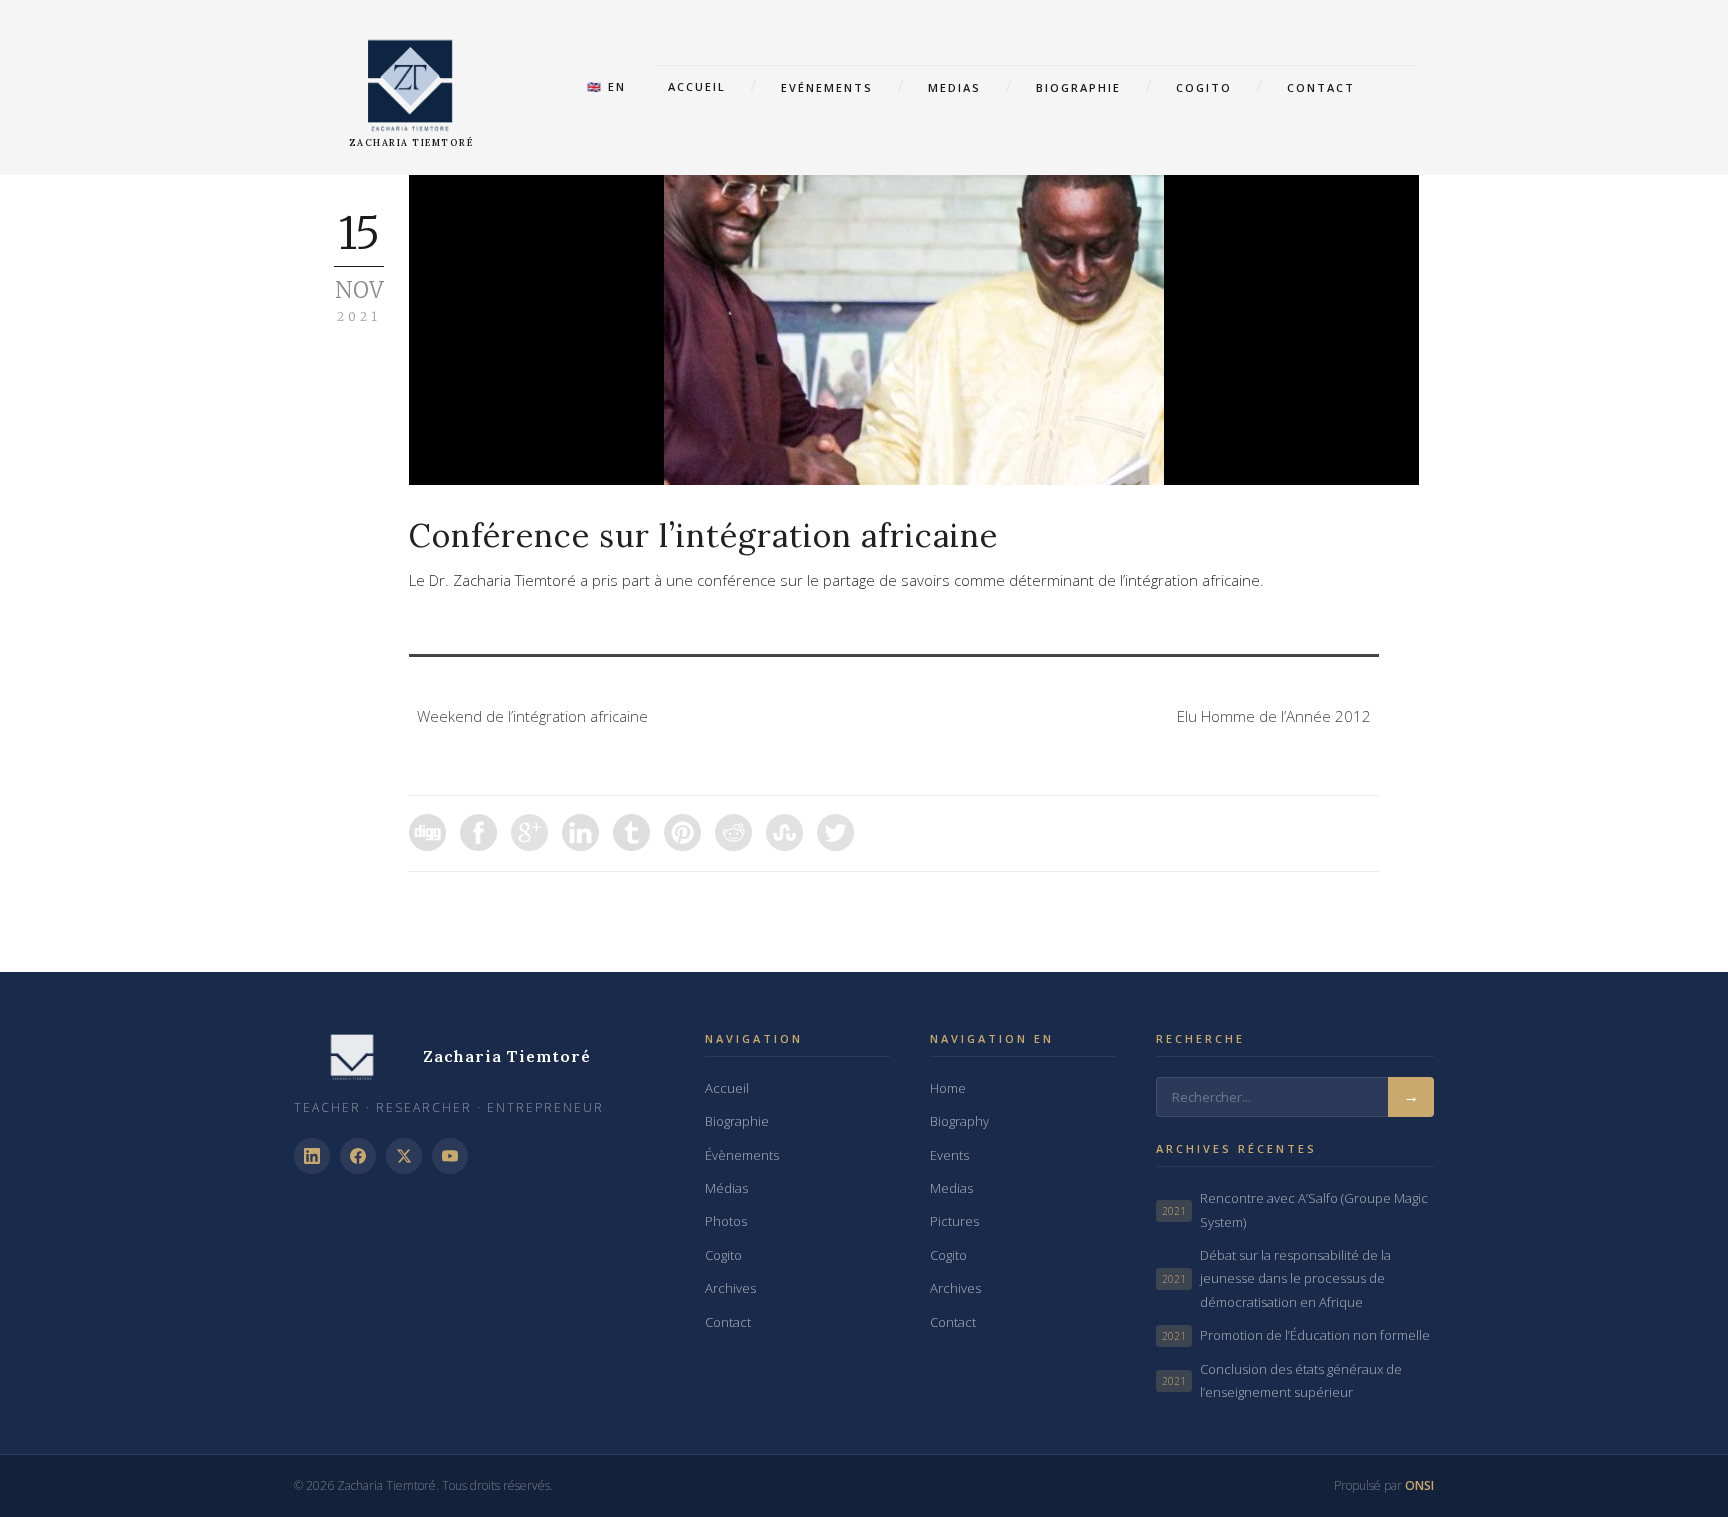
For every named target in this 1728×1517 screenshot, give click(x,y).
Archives (730, 1288)
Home (948, 1088)
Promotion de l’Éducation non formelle (1296, 1335)
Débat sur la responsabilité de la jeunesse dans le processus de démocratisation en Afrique (1276, 1278)
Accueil (697, 86)
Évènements (742, 1155)
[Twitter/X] (404, 1156)
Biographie (1078, 87)
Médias (726, 1188)
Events (949, 1155)
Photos (726, 1221)
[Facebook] (358, 1156)
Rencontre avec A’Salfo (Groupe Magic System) (1295, 1209)
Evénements (827, 87)
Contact (1321, 87)
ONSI (1419, 1485)
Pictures (954, 1221)
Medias (954, 87)
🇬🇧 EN (606, 86)
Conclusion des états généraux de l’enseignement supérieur (1282, 1380)
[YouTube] (450, 1156)
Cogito (1204, 87)
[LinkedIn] (312, 1156)
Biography (959, 1121)
